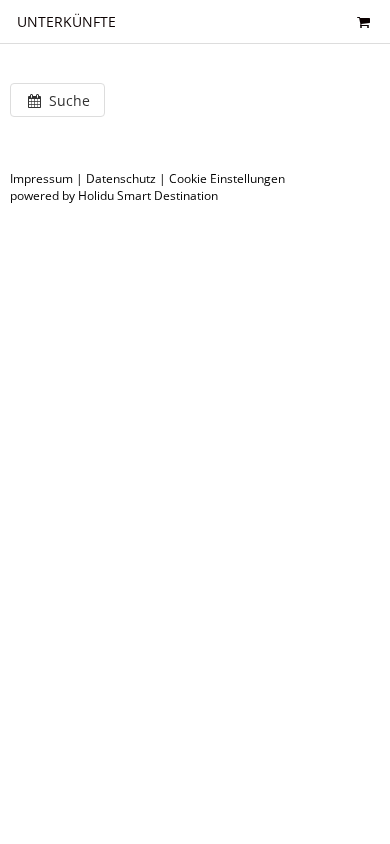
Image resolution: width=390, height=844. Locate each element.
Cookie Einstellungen (227, 178)
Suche (67, 100)
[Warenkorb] (363, 21)
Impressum (41, 178)
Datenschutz (121, 178)
